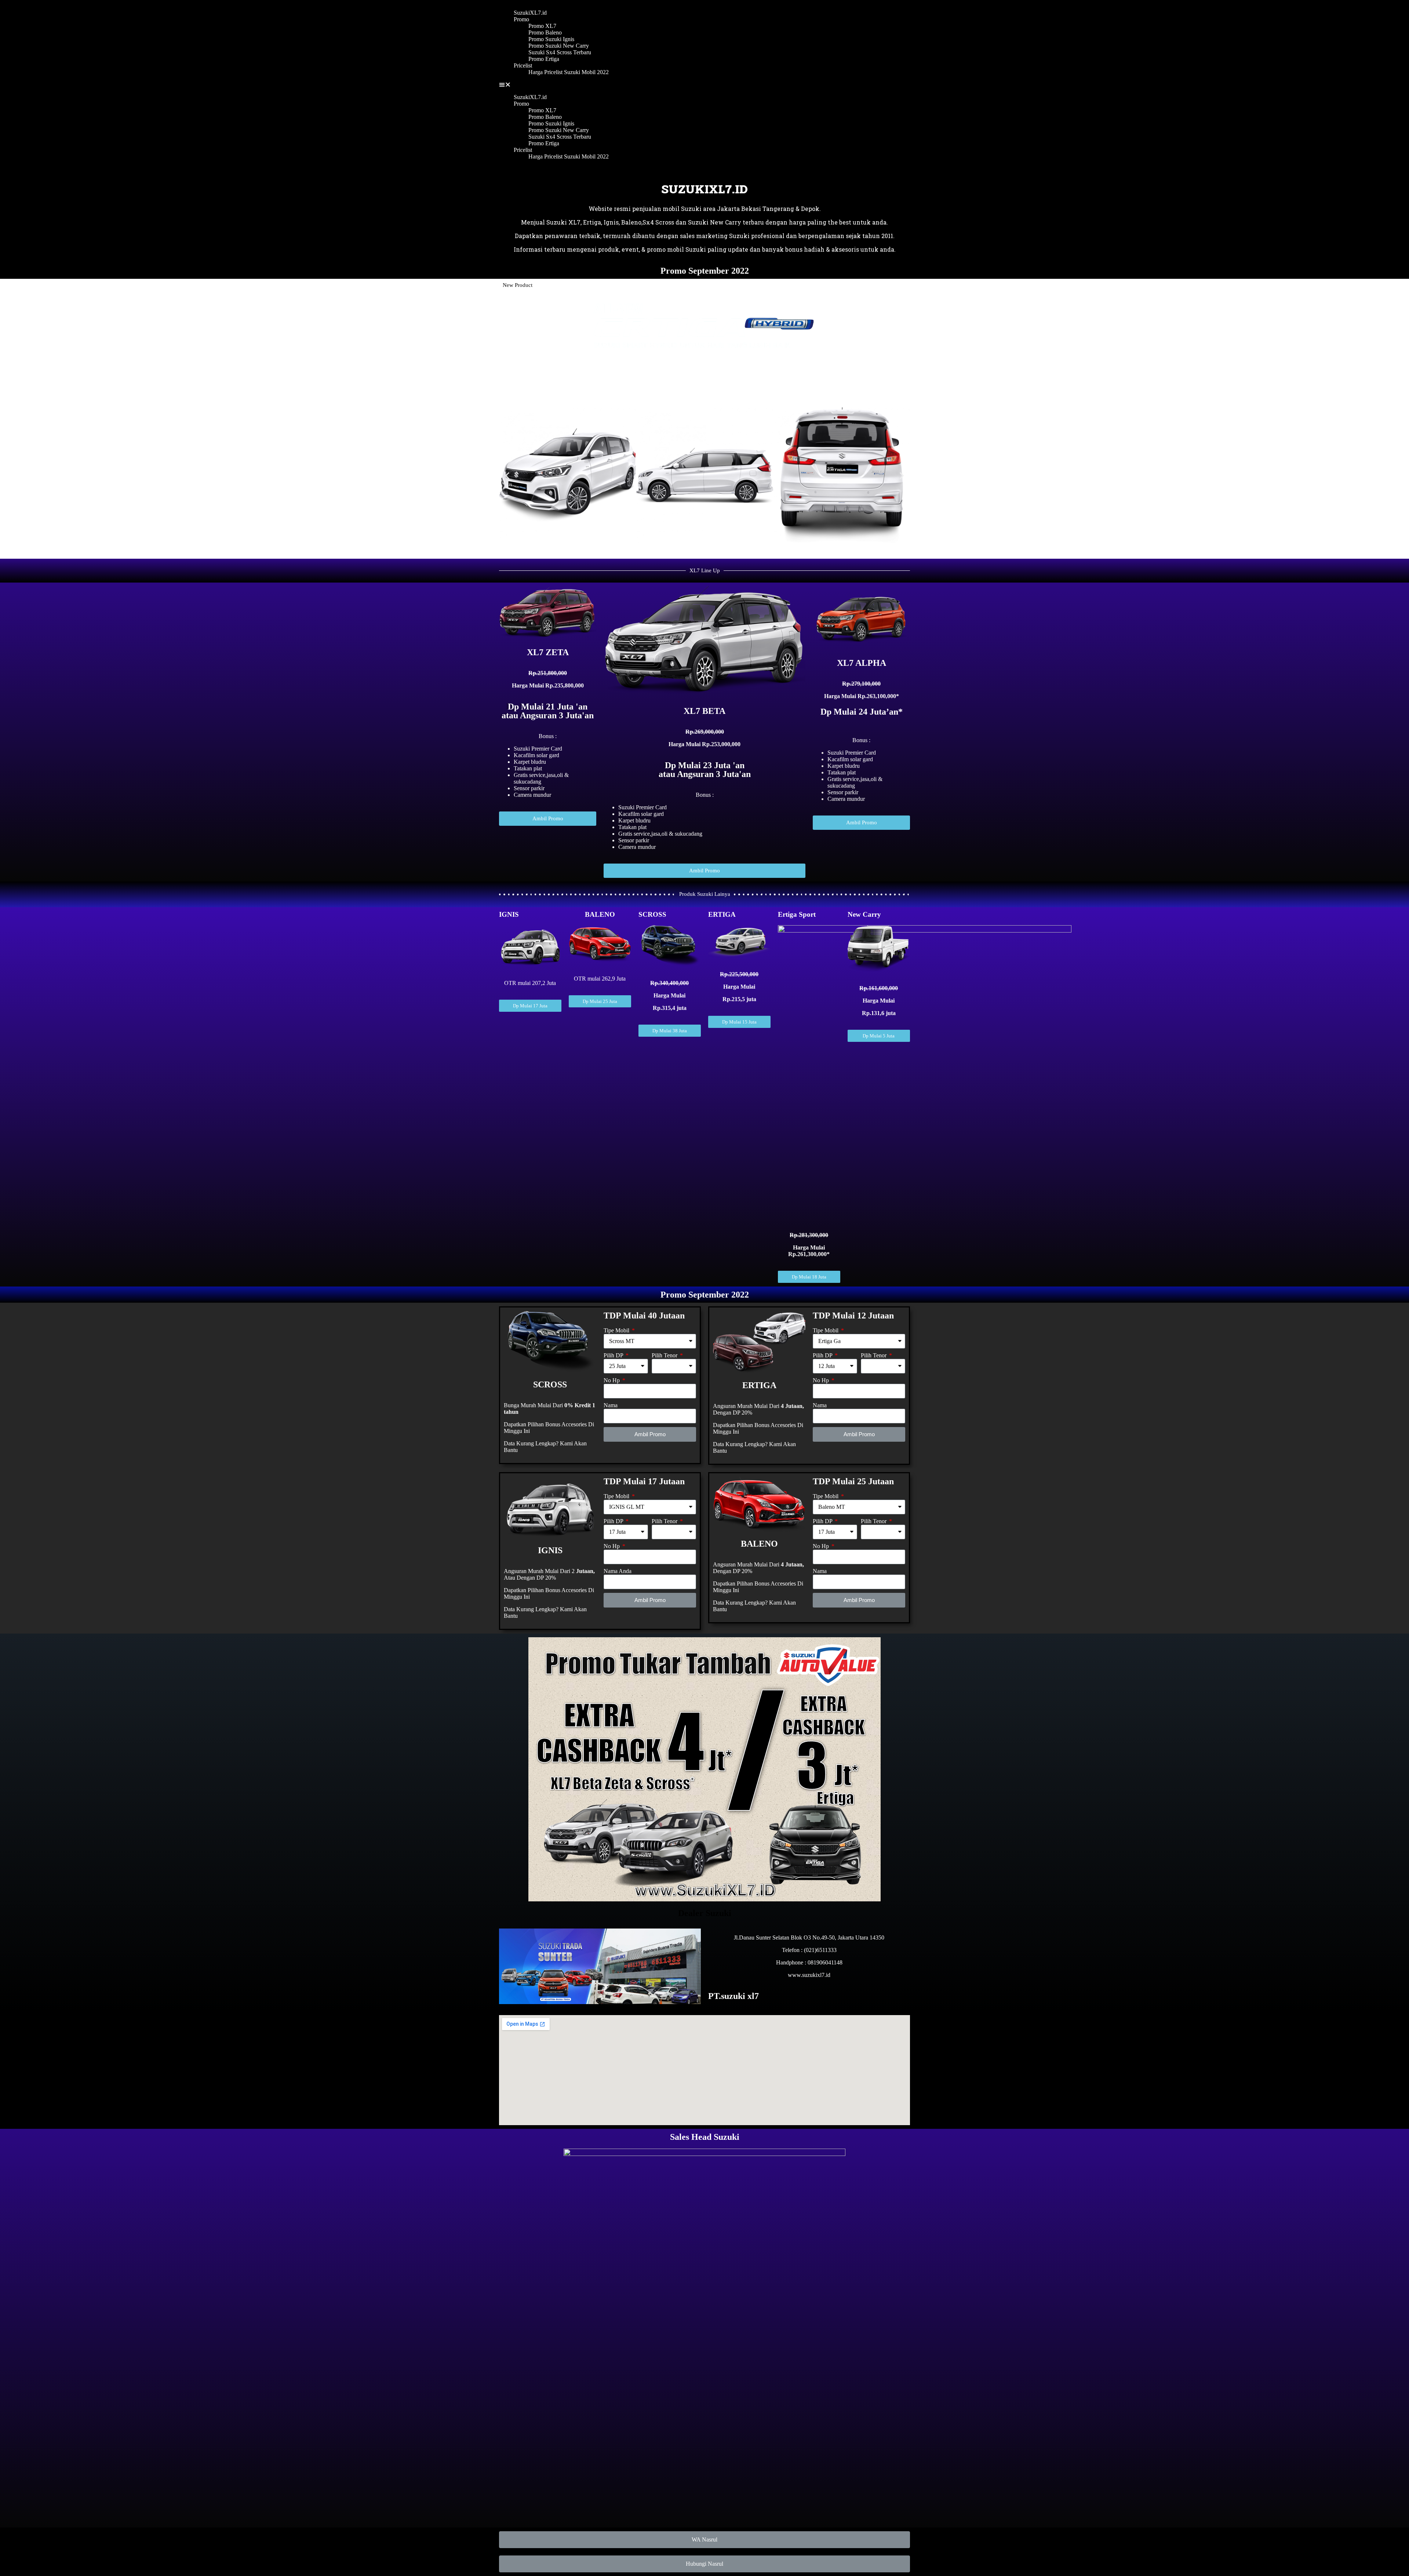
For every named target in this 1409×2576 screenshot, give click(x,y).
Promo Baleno (545, 32)
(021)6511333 (820, 1950)
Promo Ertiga (544, 59)
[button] (704, 85)
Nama (611, 1405)
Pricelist (523, 65)
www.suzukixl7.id (809, 1975)
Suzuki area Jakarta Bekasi (721, 209)
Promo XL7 (542, 26)
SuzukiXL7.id (530, 13)
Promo (521, 19)
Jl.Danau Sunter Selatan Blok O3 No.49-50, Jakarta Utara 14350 (809, 1938)
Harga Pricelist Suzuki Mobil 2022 (569, 72)
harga (797, 222)
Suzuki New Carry (715, 222)
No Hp (612, 1380)
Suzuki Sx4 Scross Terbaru (560, 52)
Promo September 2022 (705, 271)
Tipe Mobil (617, 1330)
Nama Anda (618, 1571)
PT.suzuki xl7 (733, 1996)
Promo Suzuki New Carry (559, 46)
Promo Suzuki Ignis (551, 39)
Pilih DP (614, 1355)
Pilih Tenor (665, 1355)
